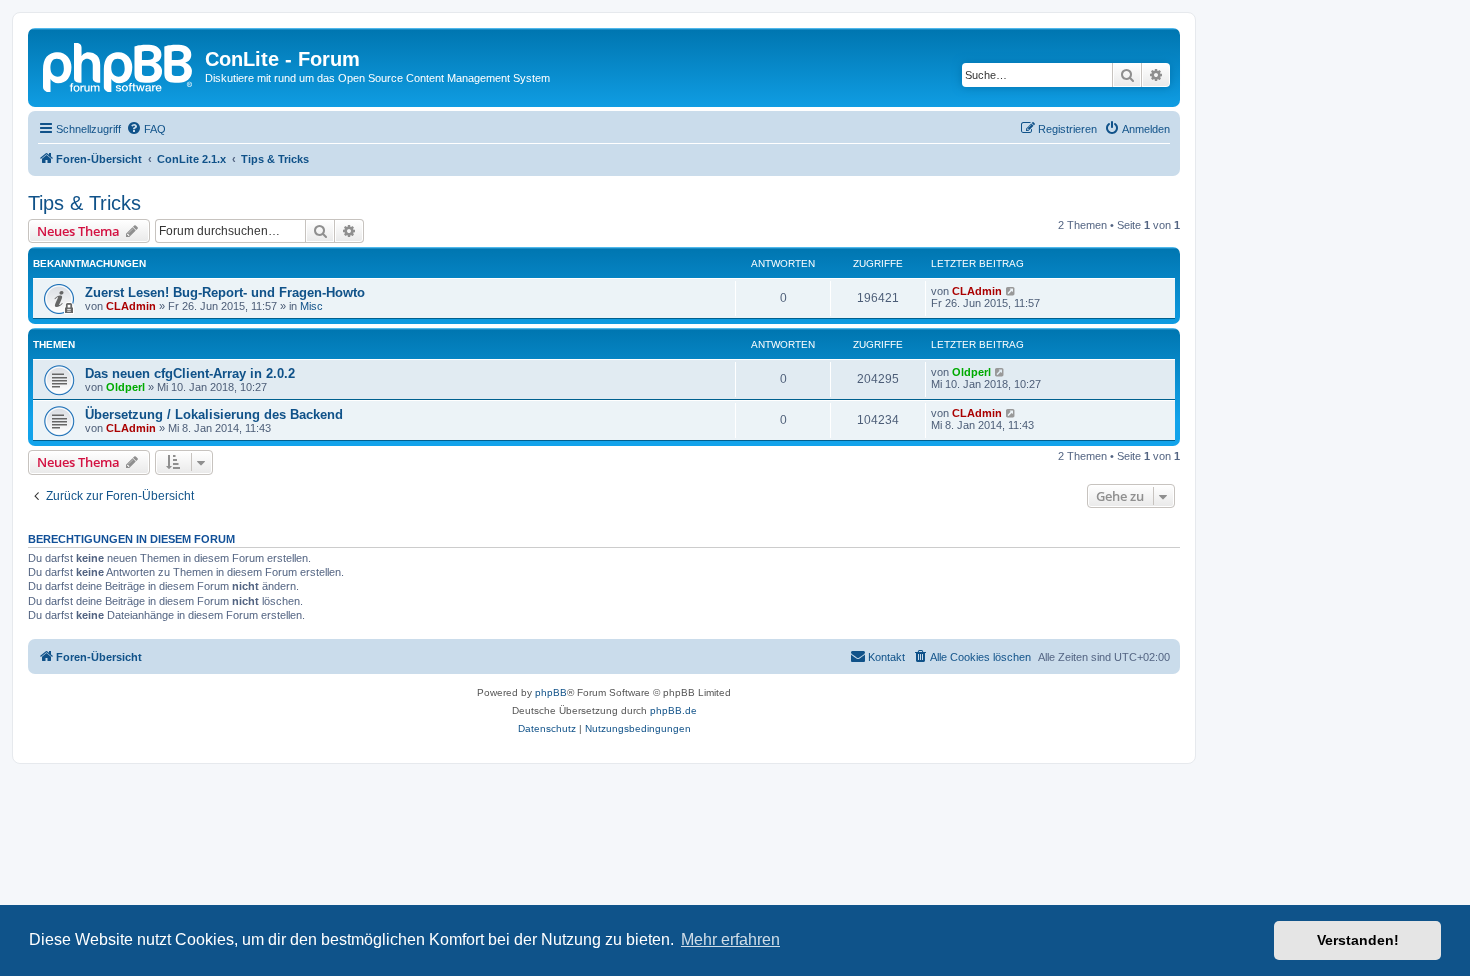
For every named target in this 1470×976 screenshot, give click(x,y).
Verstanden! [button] (1358, 940)
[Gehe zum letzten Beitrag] (1011, 291)
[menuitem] (146, 129)
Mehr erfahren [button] (730, 939)
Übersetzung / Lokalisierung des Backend (214, 414)
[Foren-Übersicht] (119, 65)
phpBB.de (673, 710)
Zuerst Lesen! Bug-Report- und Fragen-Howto (225, 292)
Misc (311, 306)
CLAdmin (131, 306)
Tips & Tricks (84, 203)
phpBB (551, 692)
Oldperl (125, 387)
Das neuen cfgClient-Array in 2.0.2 (190, 373)
